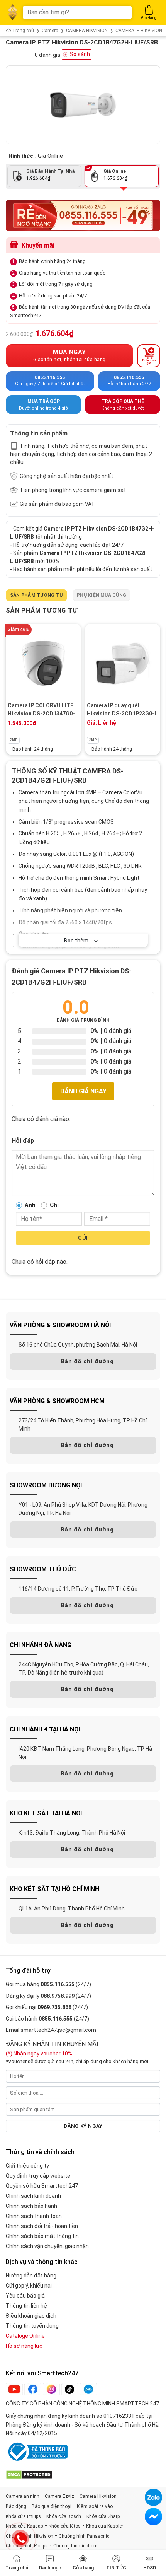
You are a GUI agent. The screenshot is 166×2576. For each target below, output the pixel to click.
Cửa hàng (83, 2568)
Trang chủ (17, 2568)
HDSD (150, 2568)
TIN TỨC (116, 2568)
